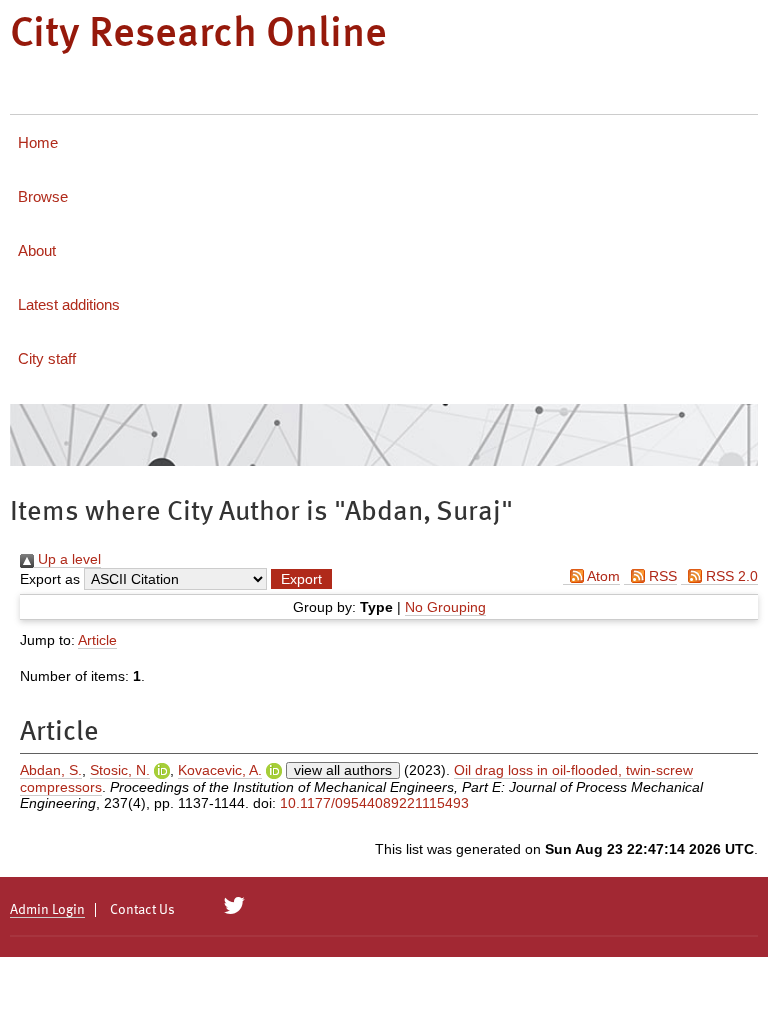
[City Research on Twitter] (234, 906)
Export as (50, 579)
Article (97, 640)
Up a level (67, 559)
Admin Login (47, 910)
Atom (602, 576)
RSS (661, 576)
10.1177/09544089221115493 (374, 803)
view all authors (343, 770)
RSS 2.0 (730, 576)
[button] (301, 579)
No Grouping (445, 607)
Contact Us (142, 910)
